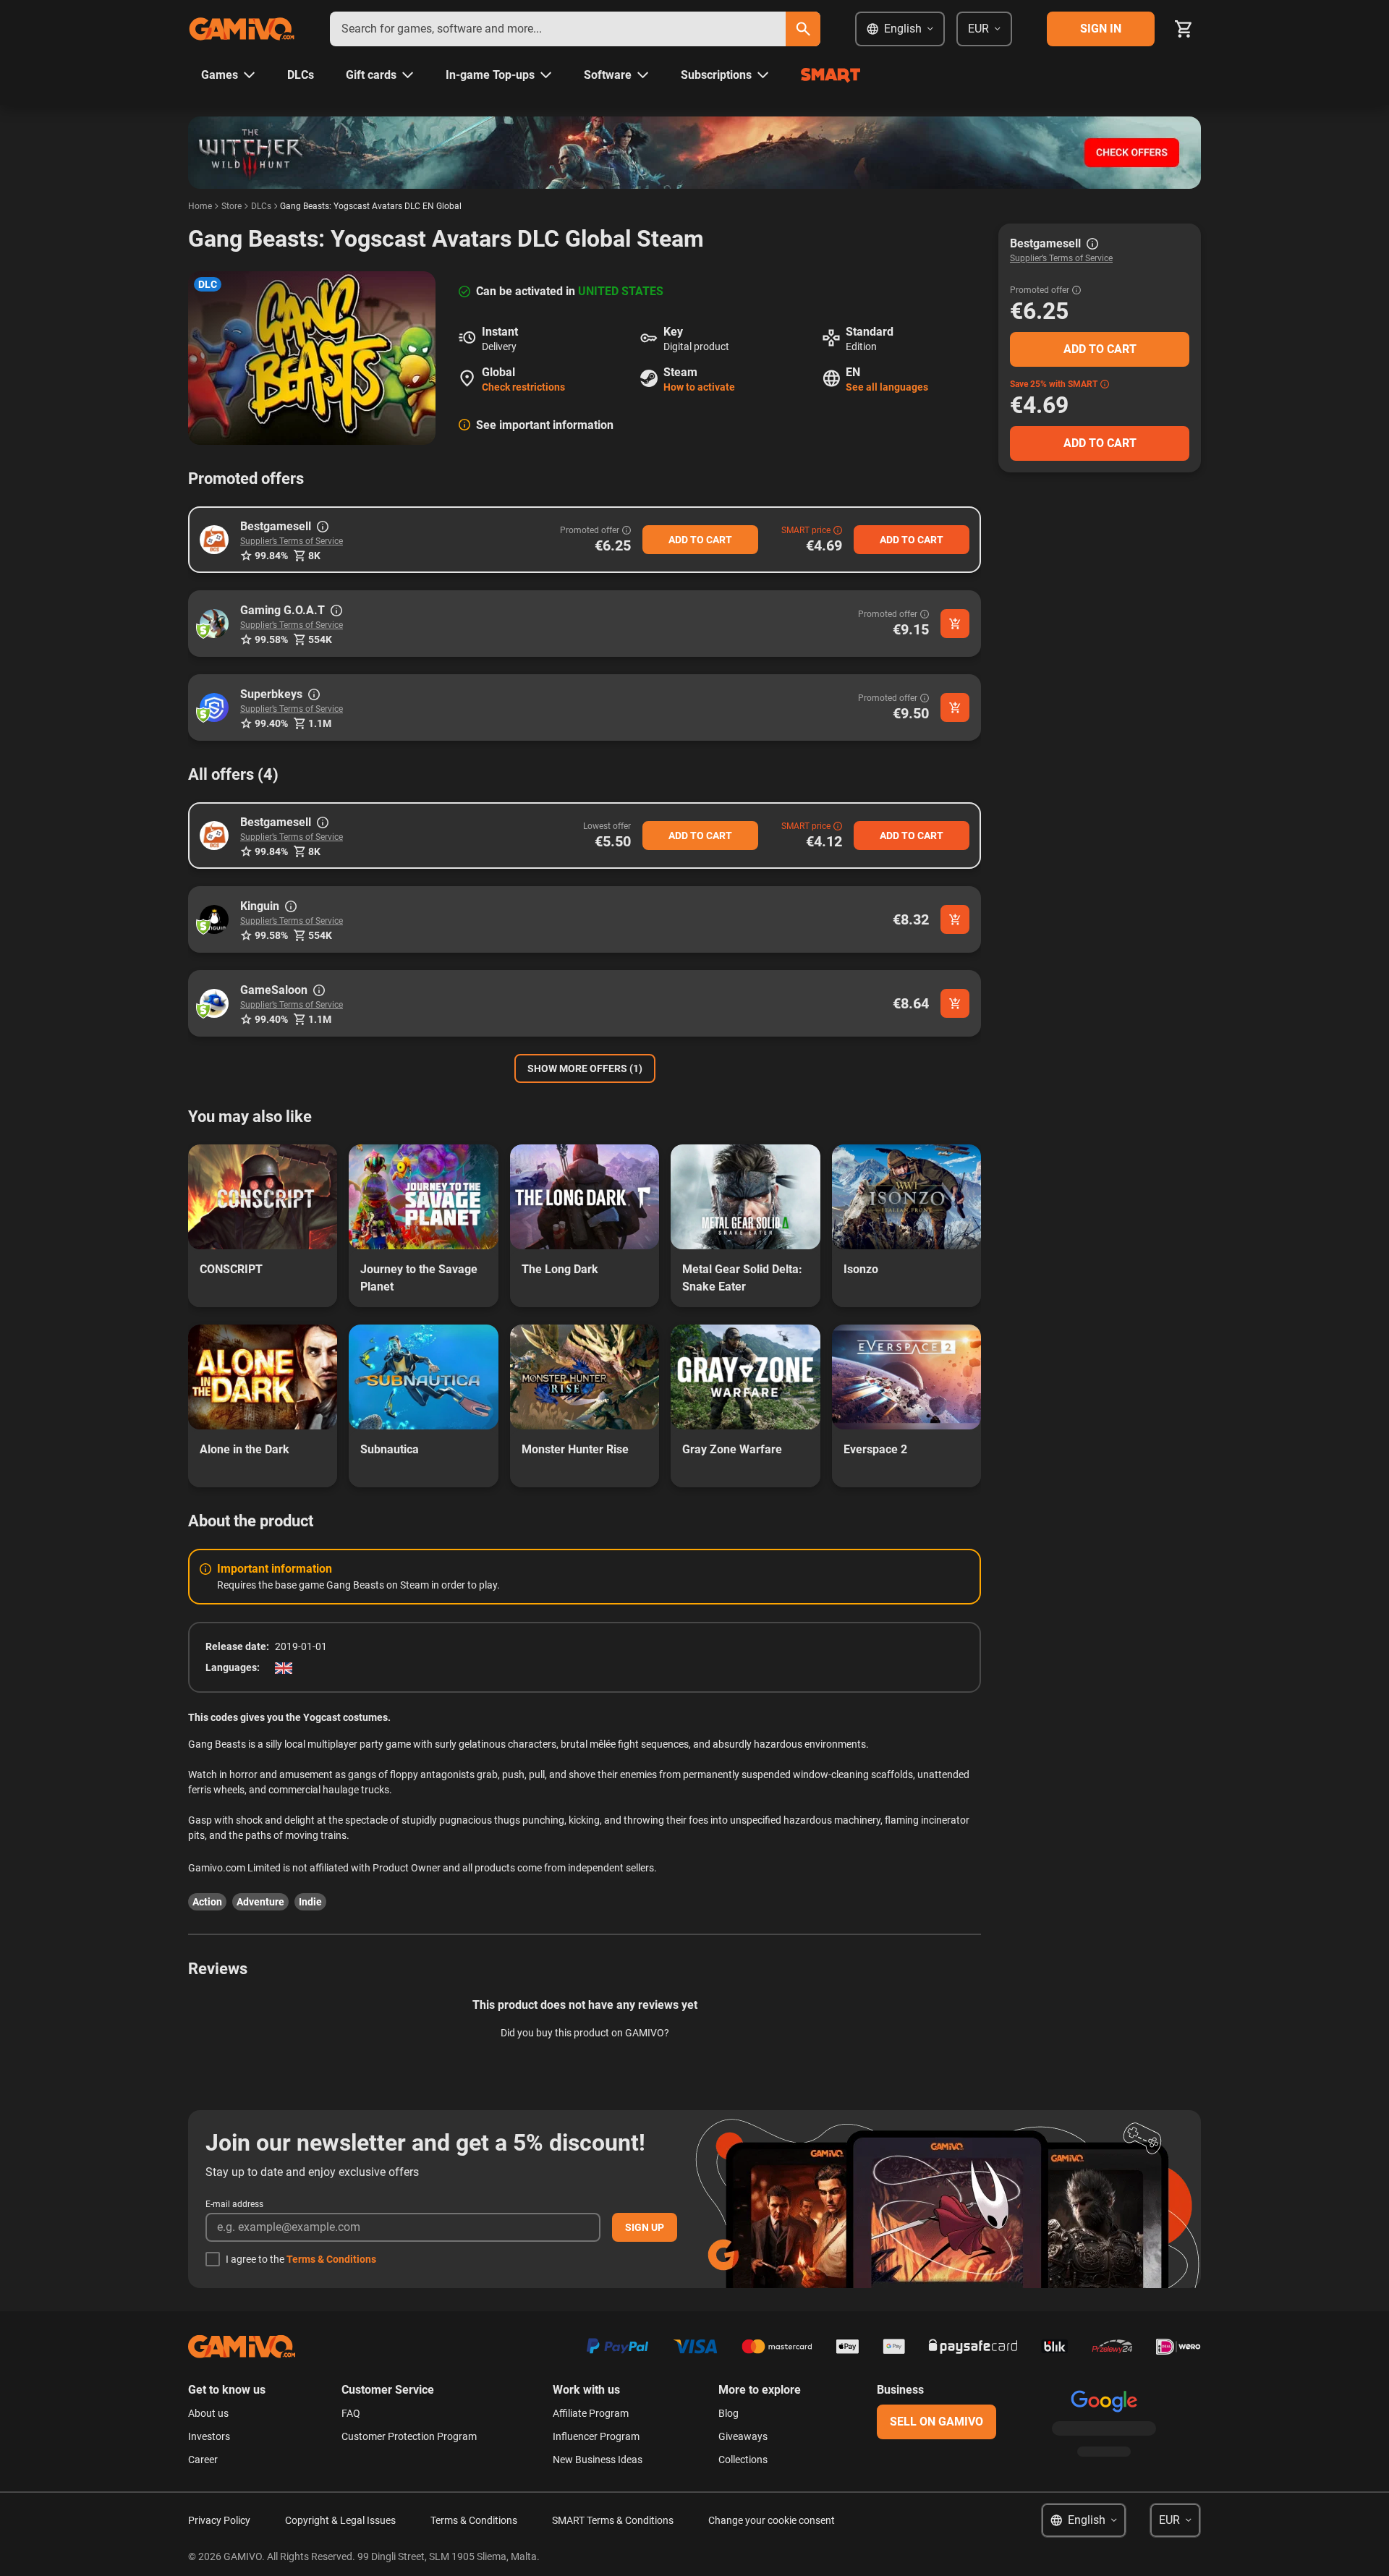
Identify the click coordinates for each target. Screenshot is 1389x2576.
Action (207, 1902)
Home (200, 206)
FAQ (351, 2413)
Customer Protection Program (409, 2436)
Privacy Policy (219, 2520)
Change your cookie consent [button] (772, 2520)
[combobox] (558, 29)
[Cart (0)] (1184, 29)
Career (203, 2460)
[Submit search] (803, 29)
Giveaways (743, 2436)
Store (231, 206)
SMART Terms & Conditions (613, 2520)
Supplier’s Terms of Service (292, 541)
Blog (729, 2413)
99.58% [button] (271, 639)
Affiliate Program (591, 2413)
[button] (214, 540)
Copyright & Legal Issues (340, 2520)
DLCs (261, 206)
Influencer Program (596, 2436)
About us (208, 2413)
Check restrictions (523, 387)
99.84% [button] (271, 556)
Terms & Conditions (331, 2259)
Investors (209, 2436)
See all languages (887, 387)
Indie (310, 1902)
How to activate (699, 387)
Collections (743, 2460)
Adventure (260, 1902)
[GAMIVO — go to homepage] (242, 29)
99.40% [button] (271, 723)
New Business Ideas (598, 2460)
